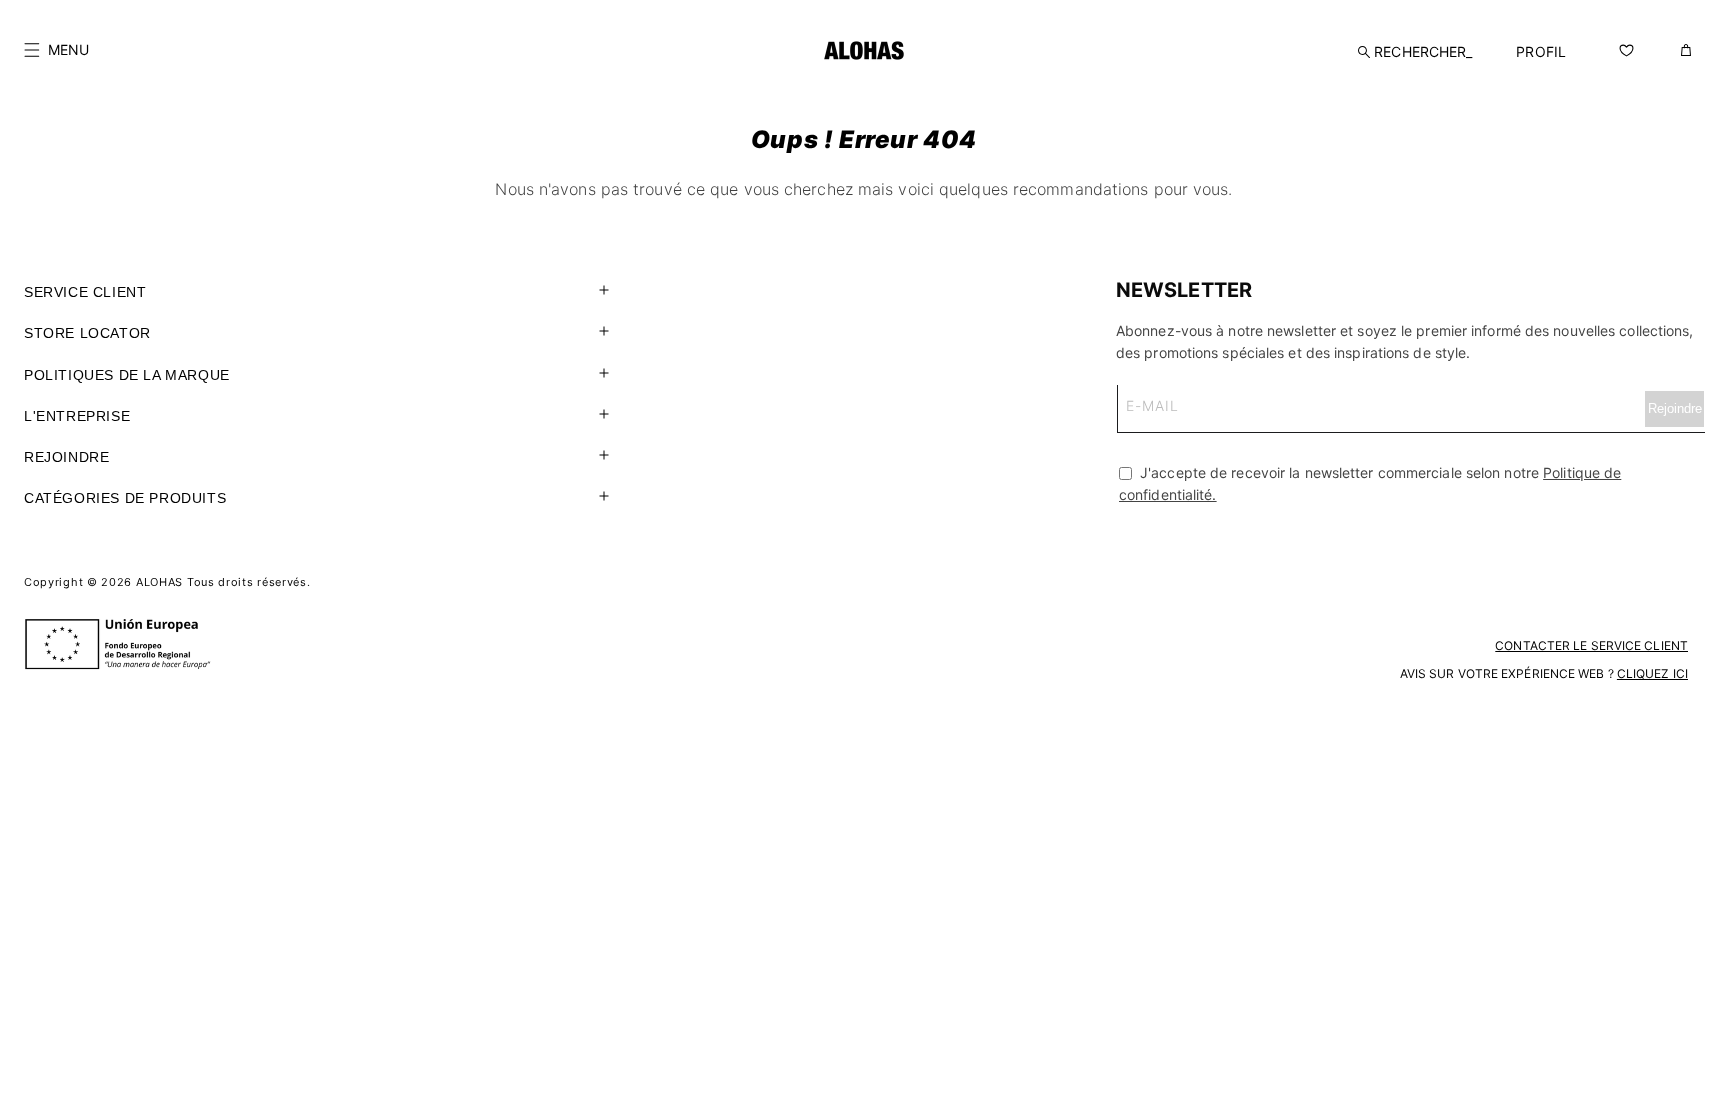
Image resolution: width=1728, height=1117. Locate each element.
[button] (56, 50)
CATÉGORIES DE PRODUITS (125, 498)
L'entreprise (77, 416)
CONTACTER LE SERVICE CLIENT (1591, 645)
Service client (85, 292)
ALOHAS (159, 582)
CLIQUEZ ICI (1652, 673)
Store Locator (87, 333)
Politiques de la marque (127, 375)
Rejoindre (66, 457)
